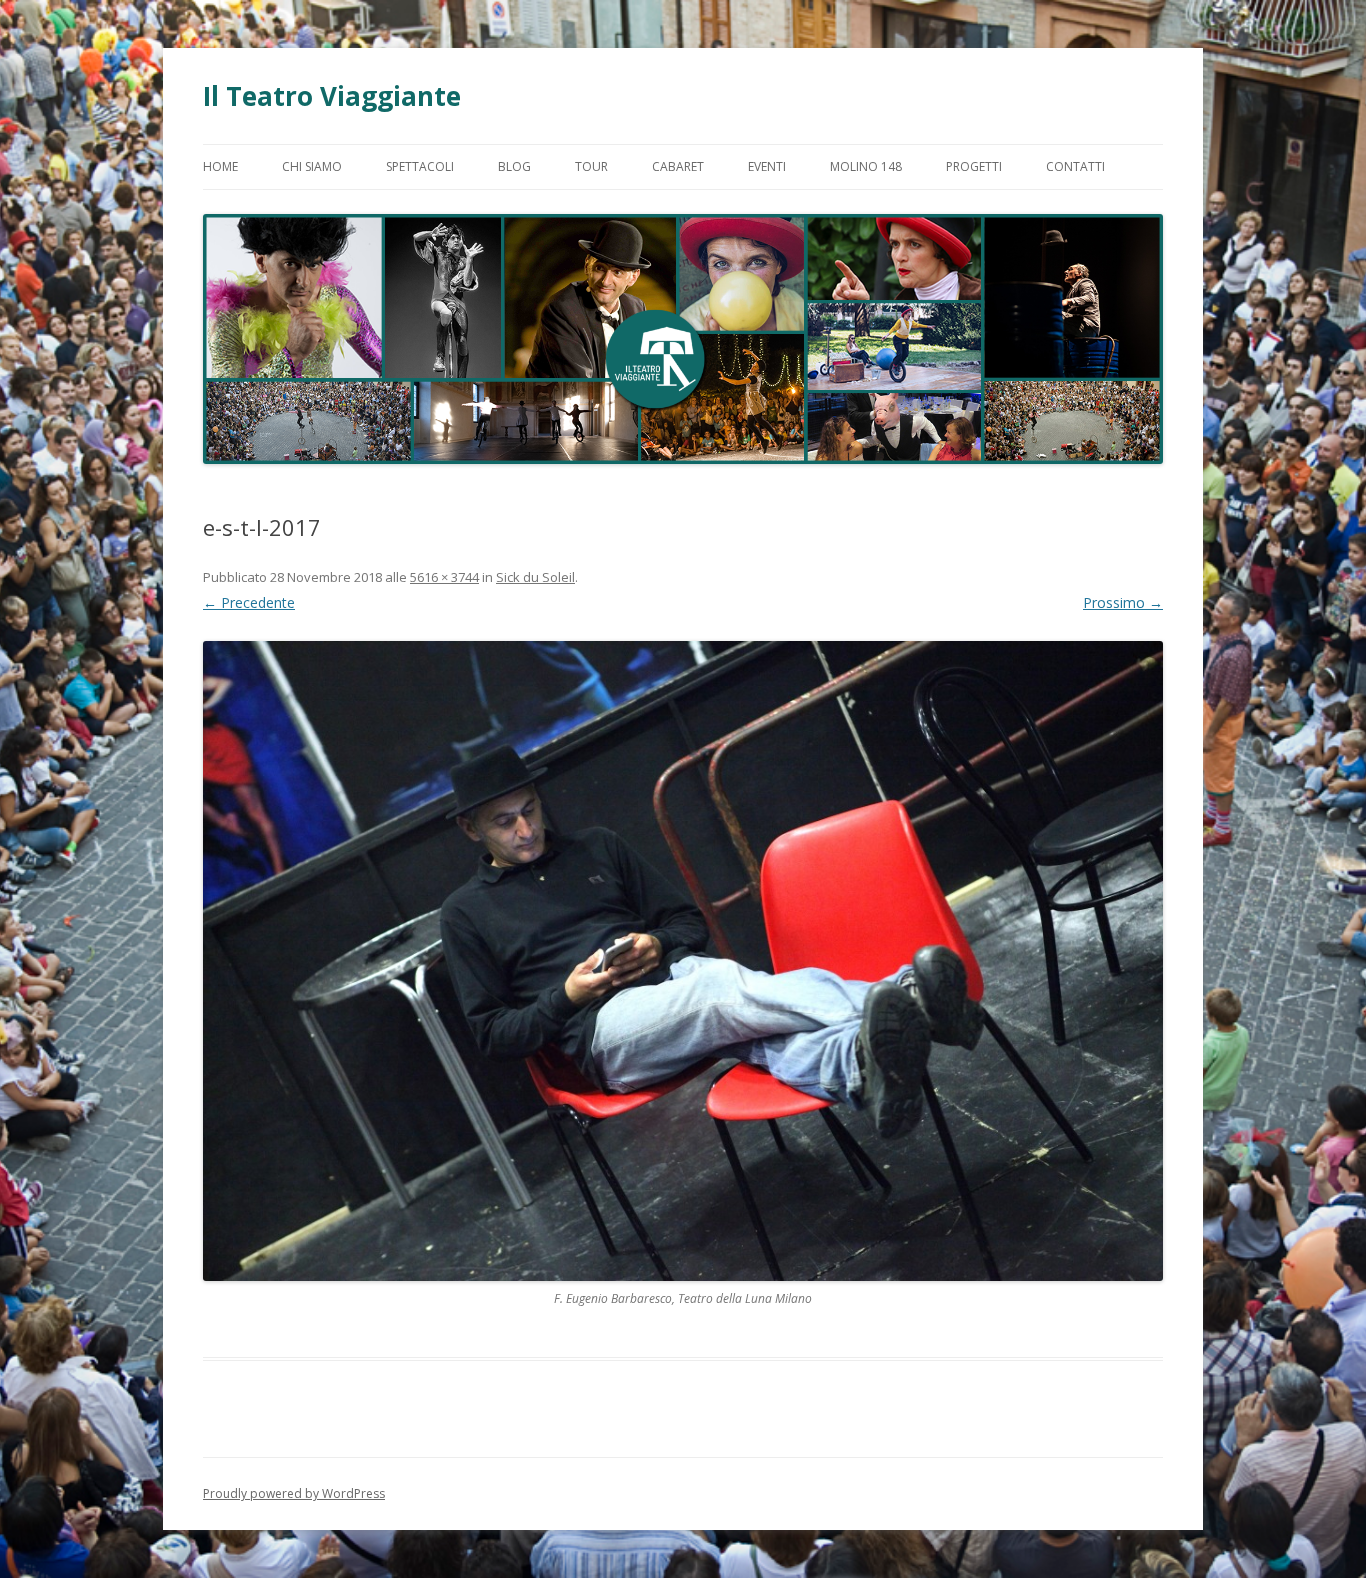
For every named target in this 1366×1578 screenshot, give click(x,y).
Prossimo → (1123, 602)
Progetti (974, 166)
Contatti (1075, 166)
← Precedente (249, 602)
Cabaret (678, 166)
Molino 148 (866, 166)
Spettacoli (420, 166)
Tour (591, 166)
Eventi (767, 166)
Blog (514, 166)
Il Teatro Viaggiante (332, 96)
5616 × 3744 (444, 577)
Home (220, 166)
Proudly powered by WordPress (294, 1493)
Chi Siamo (312, 166)
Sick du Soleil (535, 577)
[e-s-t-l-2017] (683, 961)
